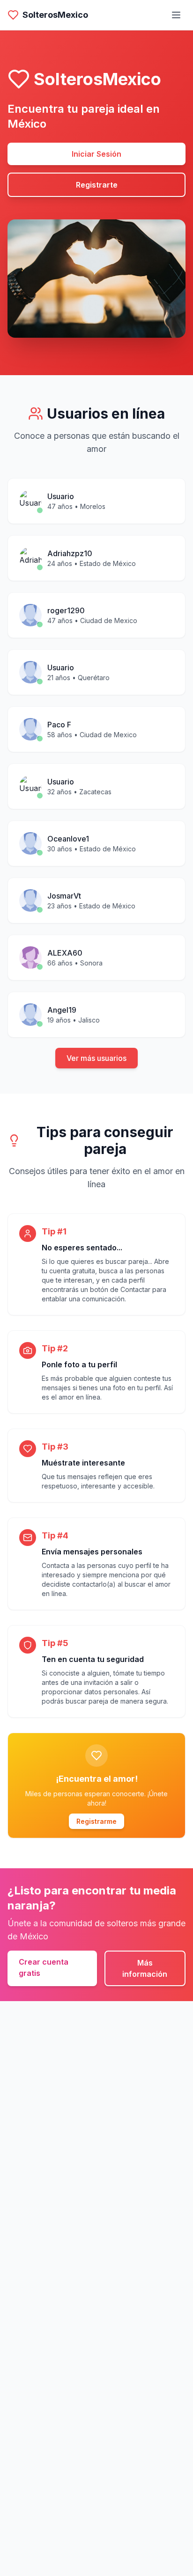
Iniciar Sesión (96, 154)
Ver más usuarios (96, 1058)
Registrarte (97, 185)
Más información (145, 1968)
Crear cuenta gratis (44, 1967)
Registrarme (96, 1821)
